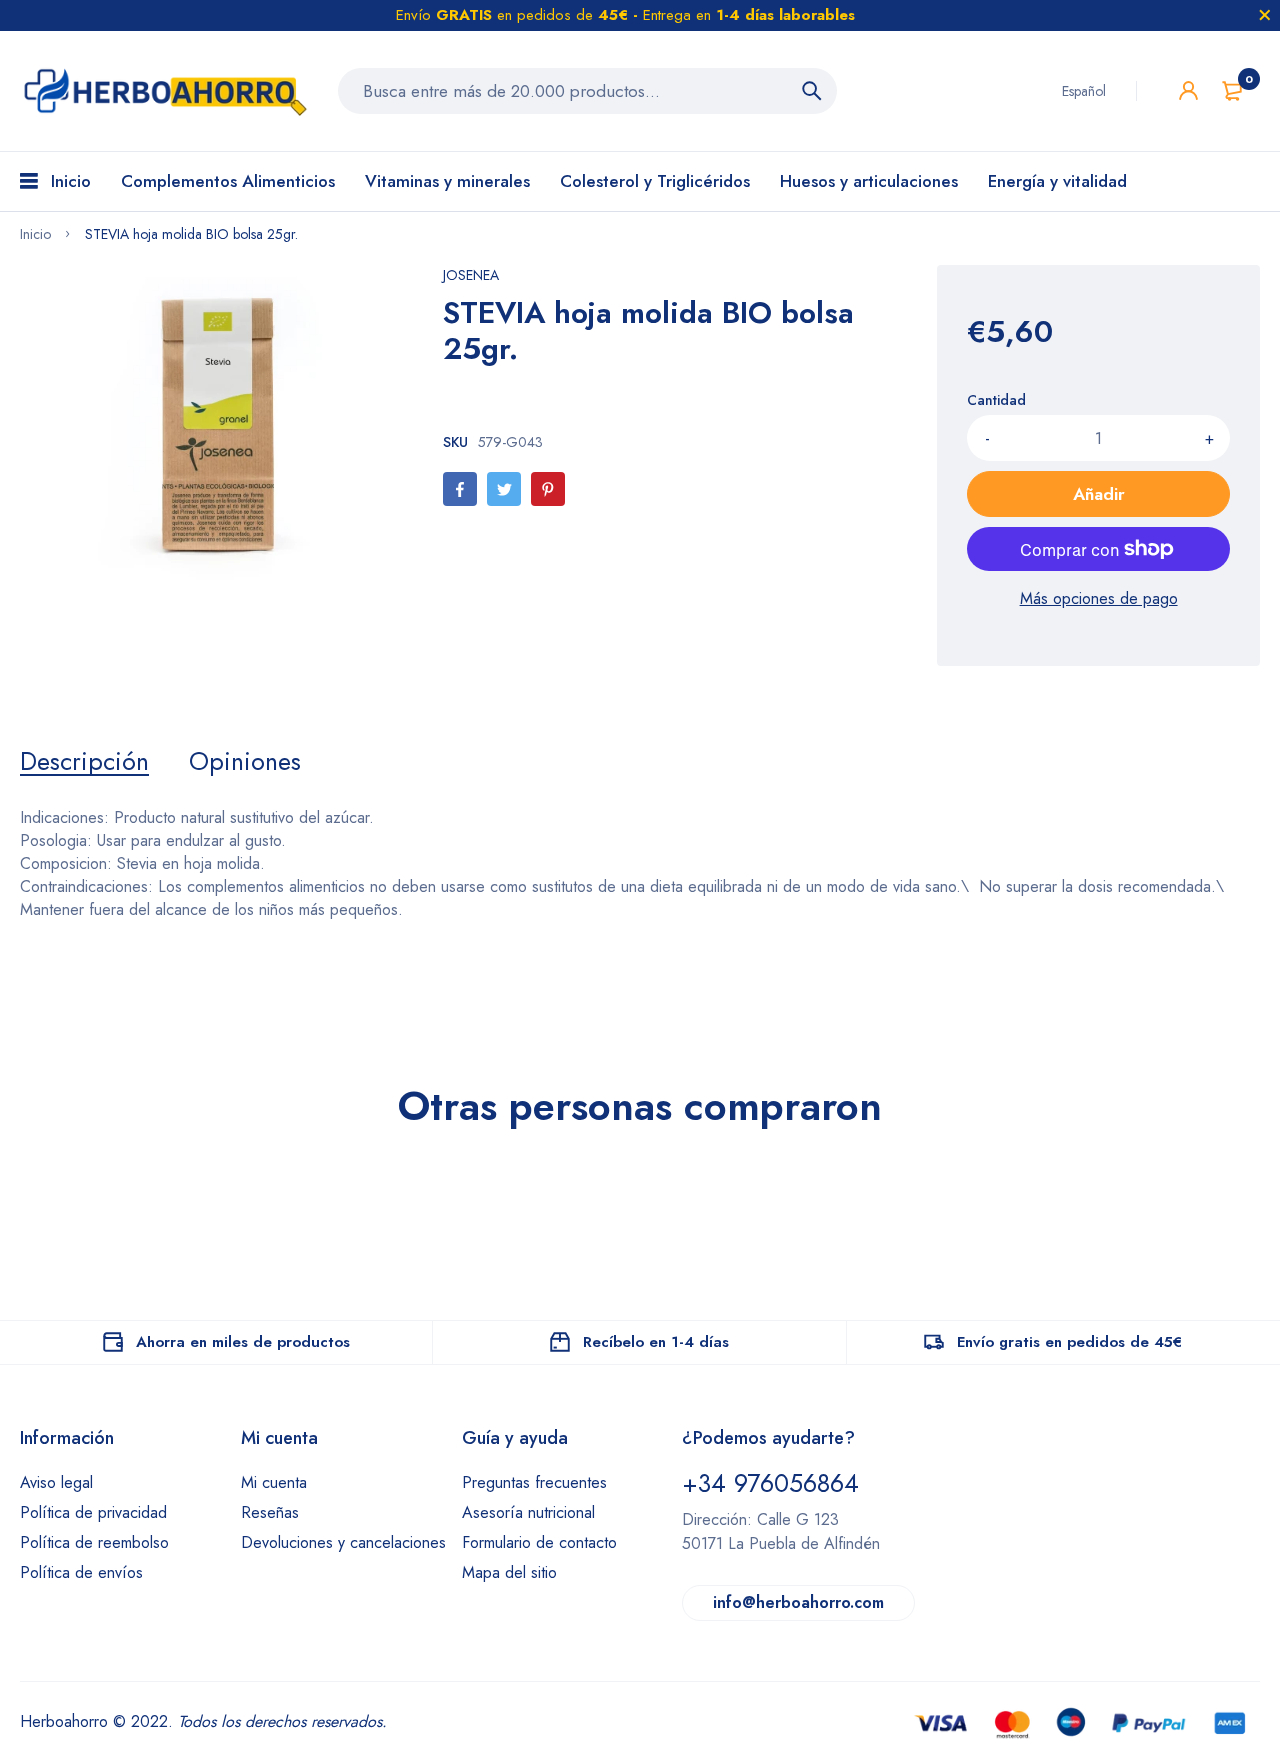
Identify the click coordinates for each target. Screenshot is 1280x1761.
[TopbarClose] (1265, 15)
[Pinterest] (548, 489)
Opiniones (245, 761)
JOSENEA (471, 275)
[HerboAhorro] (164, 91)
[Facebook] (460, 489)
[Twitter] (504, 489)
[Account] (1188, 90)
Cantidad (996, 400)
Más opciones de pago (1099, 598)
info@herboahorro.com (798, 1602)
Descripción (84, 761)
